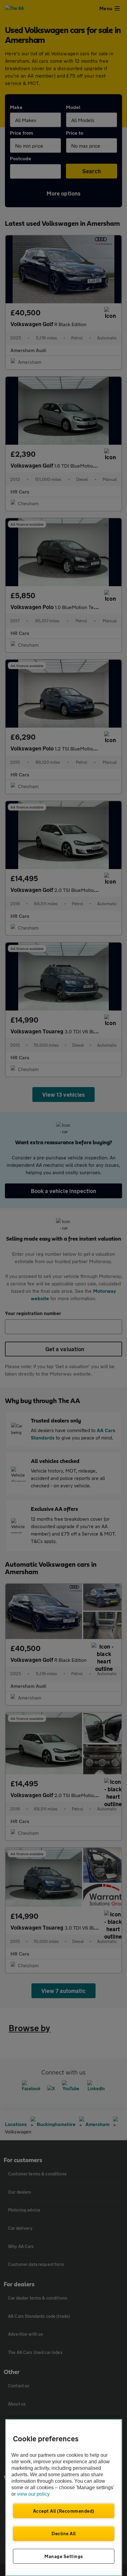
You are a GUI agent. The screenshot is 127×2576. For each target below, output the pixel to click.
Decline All (64, 2533)
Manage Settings (64, 2556)
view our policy (33, 2494)
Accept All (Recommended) (64, 2511)
